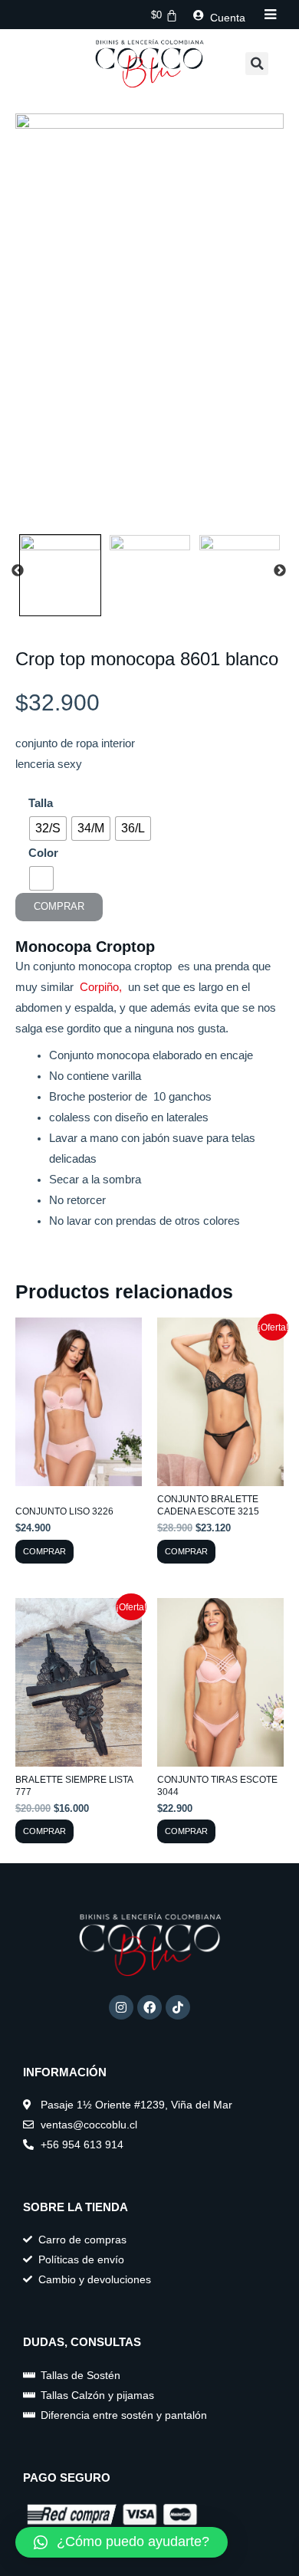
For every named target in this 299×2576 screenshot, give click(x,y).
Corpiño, (104, 987)
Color (43, 853)
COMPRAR (59, 906)
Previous (18, 571)
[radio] (48, 829)
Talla (41, 803)
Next (280, 571)
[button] (257, 64)
